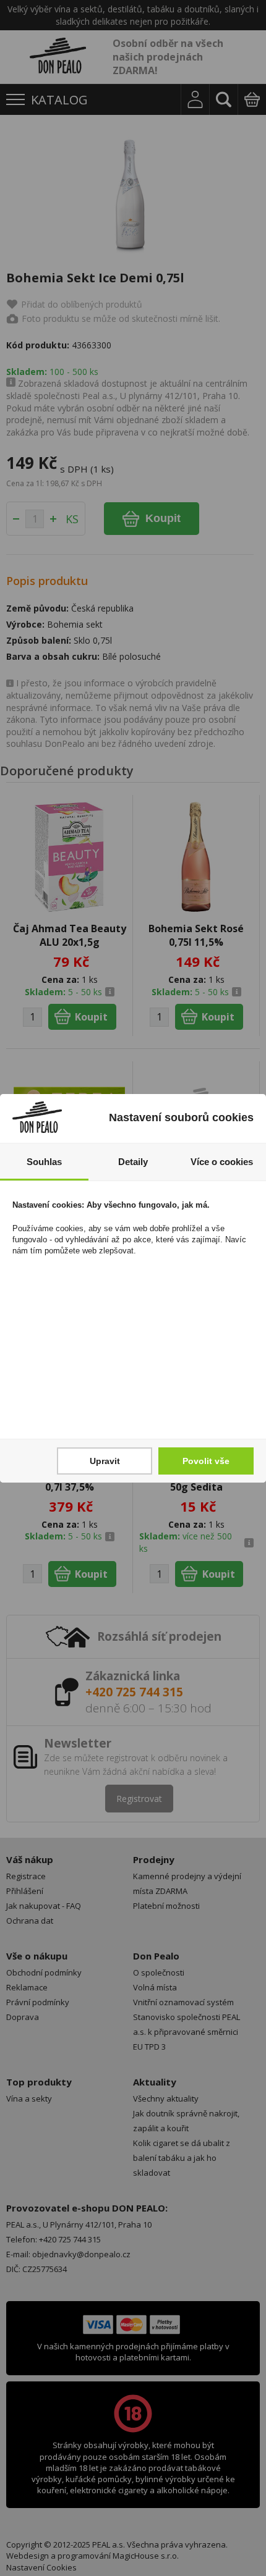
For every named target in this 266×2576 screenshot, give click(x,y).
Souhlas (44, 1162)
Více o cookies (222, 1162)
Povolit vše (206, 1461)
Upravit (105, 1461)
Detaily (133, 1162)
